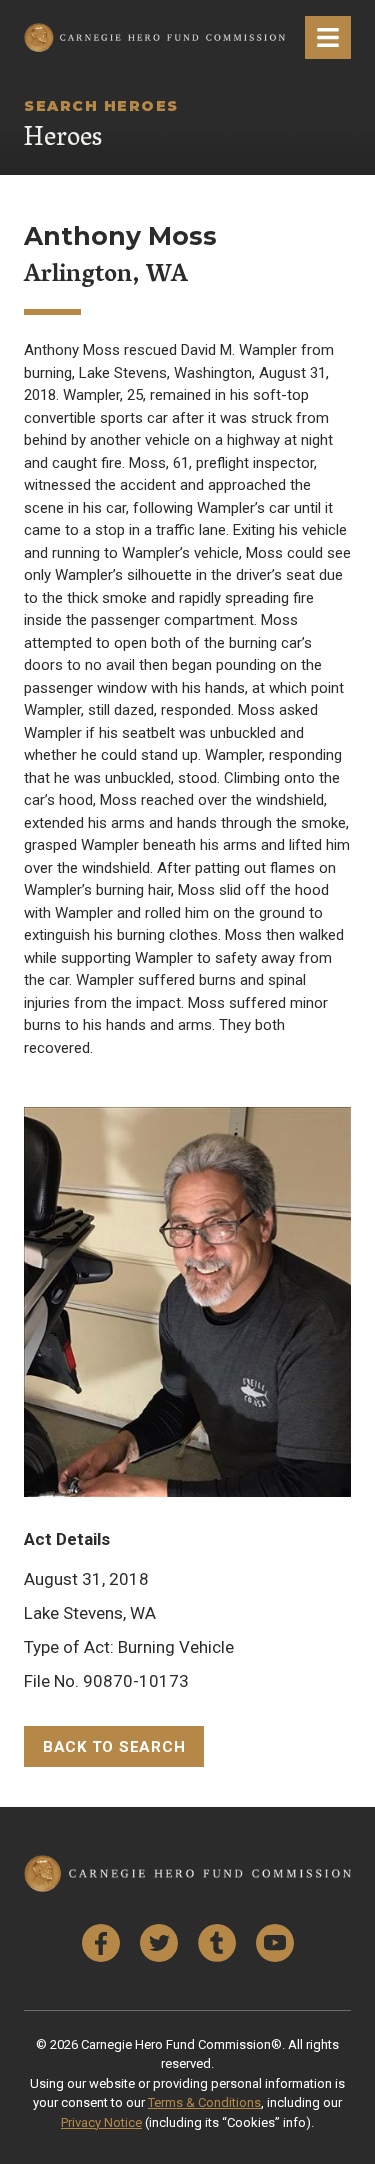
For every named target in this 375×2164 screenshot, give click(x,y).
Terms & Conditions (204, 2102)
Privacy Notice (101, 2122)
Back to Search (114, 1747)
